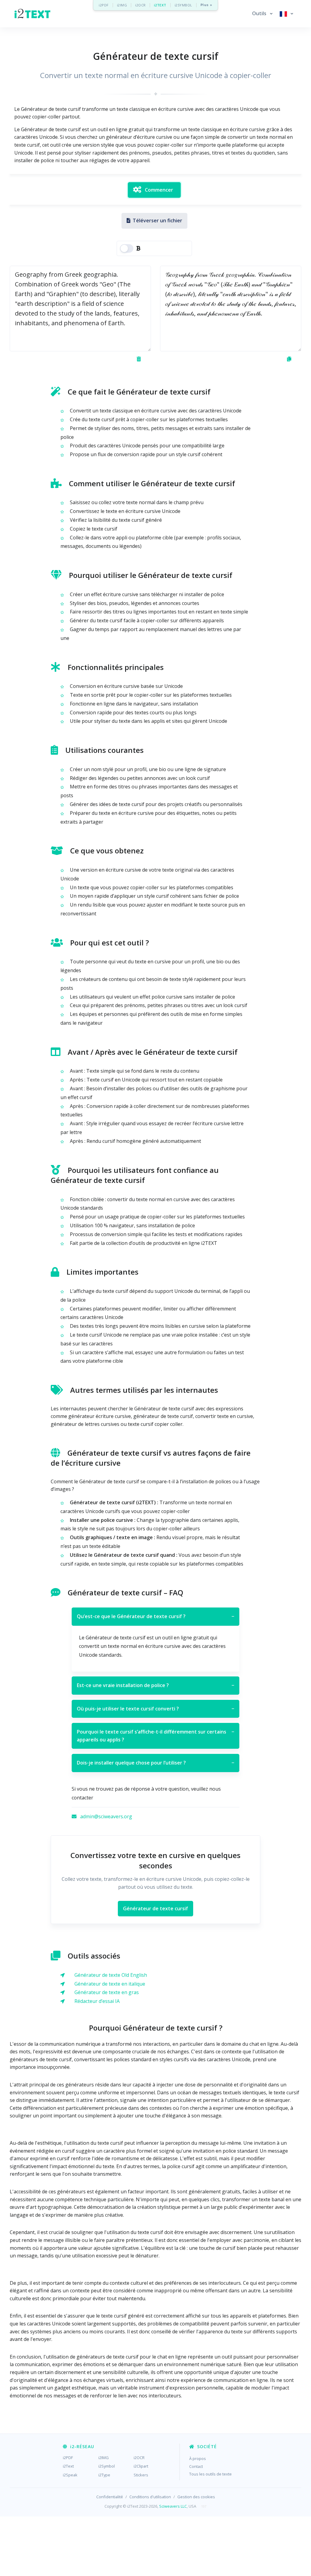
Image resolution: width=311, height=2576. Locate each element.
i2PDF (104, 5)
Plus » (206, 5)
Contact (196, 2466)
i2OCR (140, 5)
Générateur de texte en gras (107, 1992)
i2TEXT (160, 5)
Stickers (141, 2475)
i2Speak (70, 2475)
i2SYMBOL (183, 5)
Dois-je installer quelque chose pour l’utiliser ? (155, 1763)
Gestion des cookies (196, 2497)
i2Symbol (107, 2466)
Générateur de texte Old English (111, 1975)
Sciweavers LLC (173, 2506)
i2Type (104, 2475)
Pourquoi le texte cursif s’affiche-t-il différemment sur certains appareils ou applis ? (155, 1736)
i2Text (68, 2466)
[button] (262, 14)
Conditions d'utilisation (150, 2497)
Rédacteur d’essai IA (97, 2001)
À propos (198, 2458)
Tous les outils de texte (210, 2474)
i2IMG (122, 5)
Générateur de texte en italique (110, 1984)
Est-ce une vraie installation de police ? (155, 1685)
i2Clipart (141, 2466)
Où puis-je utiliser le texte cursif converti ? (155, 1709)
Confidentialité (110, 2497)
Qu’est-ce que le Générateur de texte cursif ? (155, 1616)
